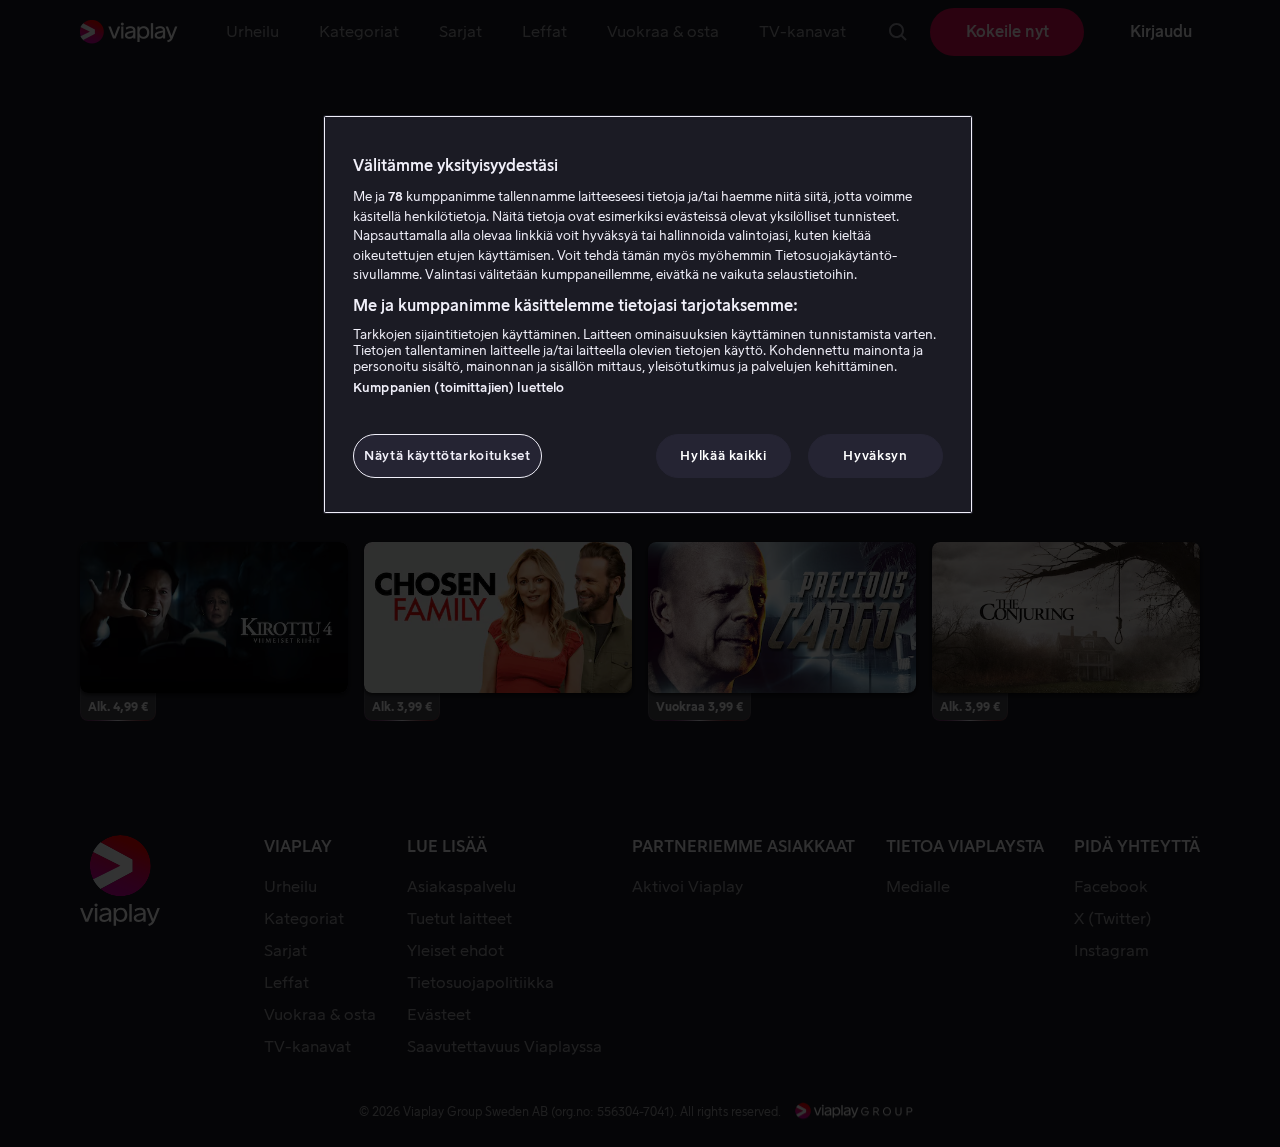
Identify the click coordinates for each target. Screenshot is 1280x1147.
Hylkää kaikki (723, 455)
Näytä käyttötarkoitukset (447, 455)
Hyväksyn (875, 455)
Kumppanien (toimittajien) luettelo (458, 387)
